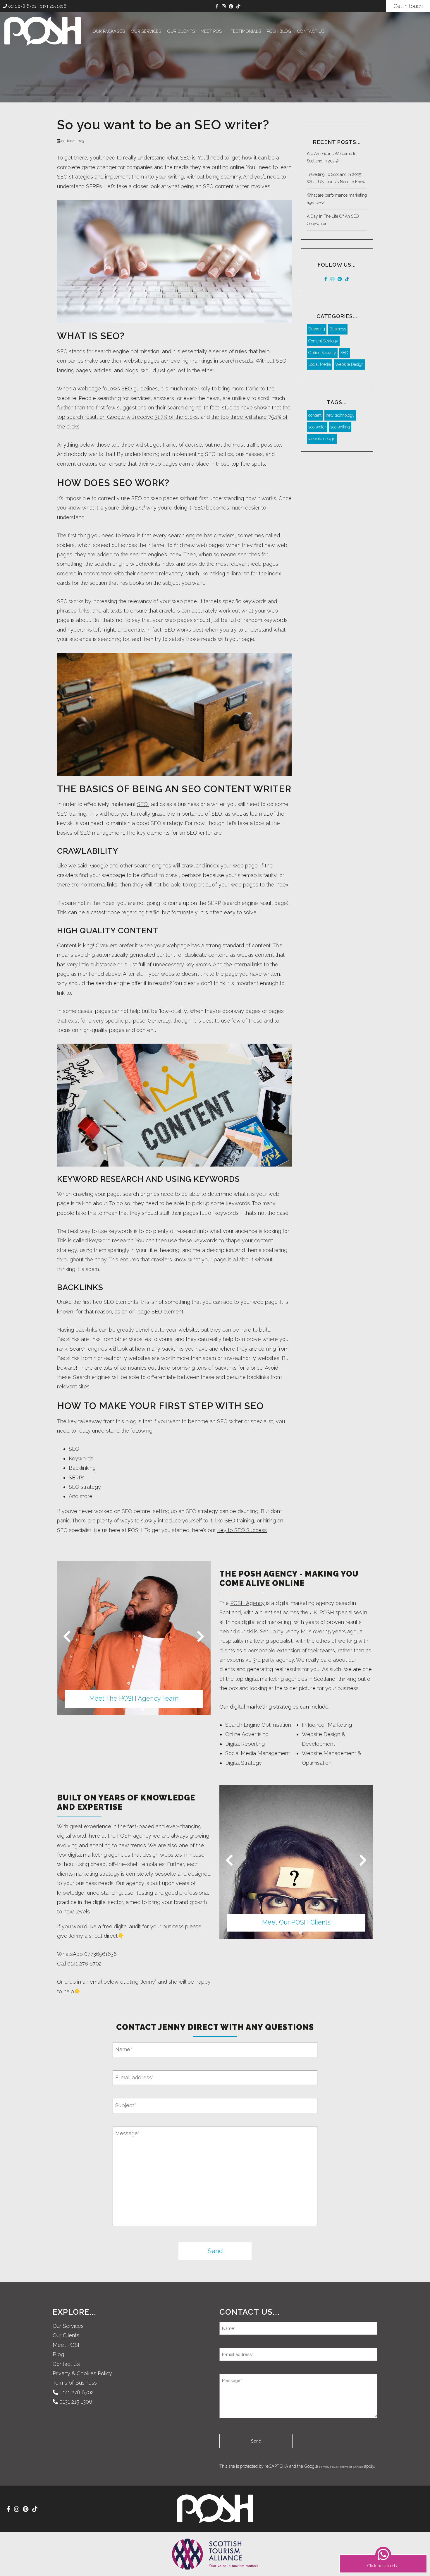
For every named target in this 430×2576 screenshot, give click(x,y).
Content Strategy (323, 341)
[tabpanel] (134, 1638)
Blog (58, 2354)
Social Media (320, 364)
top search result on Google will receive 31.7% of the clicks (127, 417)
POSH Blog (279, 31)
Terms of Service (351, 2467)
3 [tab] (143, 1709)
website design (322, 439)
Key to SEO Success (242, 1530)
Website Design (349, 364)
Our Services (146, 31)
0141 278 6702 (22, 6)
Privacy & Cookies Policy (82, 2373)
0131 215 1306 (53, 6)
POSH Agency (247, 1603)
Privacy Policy (329, 2467)
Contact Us (311, 31)
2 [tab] (134, 1709)
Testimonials (246, 31)
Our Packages (109, 31)
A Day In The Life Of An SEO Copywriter (333, 220)
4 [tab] (309, 1933)
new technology (340, 415)
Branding (317, 329)
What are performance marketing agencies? (337, 199)
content (315, 415)
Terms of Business (75, 2383)
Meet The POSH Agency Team (134, 1698)
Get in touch (408, 6)
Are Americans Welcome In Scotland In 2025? (332, 157)
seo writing (340, 427)
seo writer (317, 427)
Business (338, 329)
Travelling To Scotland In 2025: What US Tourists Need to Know (336, 178)
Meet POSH (213, 31)
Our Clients (181, 31)
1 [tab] (125, 1709)
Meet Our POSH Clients (296, 1922)
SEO (185, 158)
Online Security (322, 353)
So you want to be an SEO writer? (163, 125)
